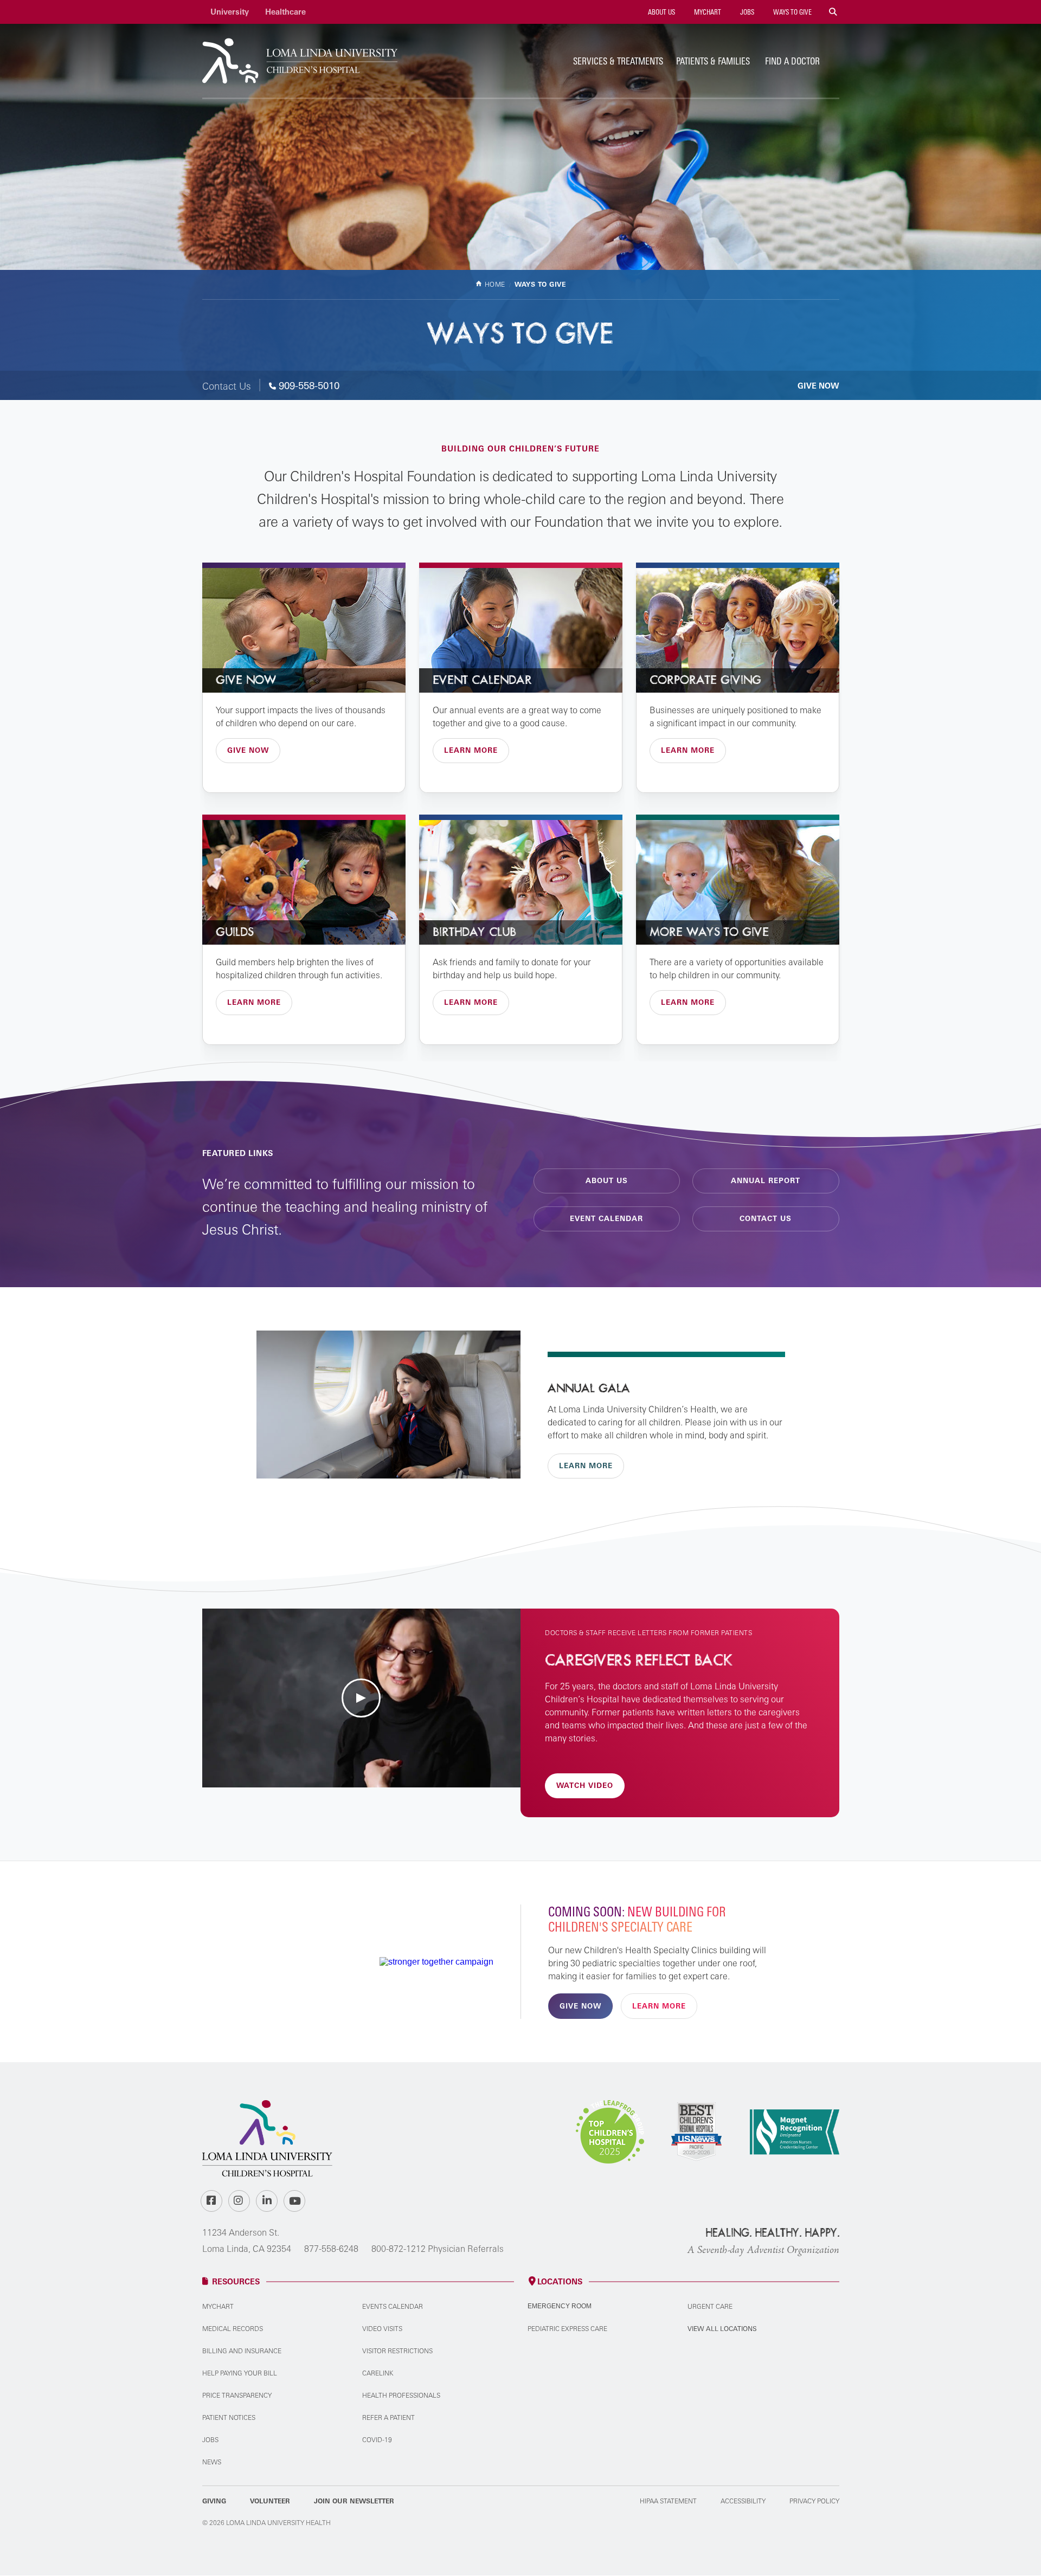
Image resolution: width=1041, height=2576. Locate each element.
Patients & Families (713, 61)
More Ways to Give (709, 932)
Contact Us (766, 1218)
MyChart (707, 12)
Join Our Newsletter (354, 2501)
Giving (214, 2501)
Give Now (818, 386)
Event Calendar (482, 680)
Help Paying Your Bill (240, 2373)
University (230, 12)
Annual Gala (589, 1389)
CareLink (378, 2373)
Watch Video (585, 1785)
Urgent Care (710, 2306)
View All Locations (722, 2329)
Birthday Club (474, 932)
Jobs (746, 12)
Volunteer (270, 2501)
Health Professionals (401, 2395)
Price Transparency (237, 2395)
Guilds (235, 932)
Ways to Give (792, 12)
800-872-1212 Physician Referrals (438, 2249)
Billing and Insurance (242, 2351)
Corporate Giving (705, 680)
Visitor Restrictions (397, 2351)
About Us (661, 12)
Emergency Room (560, 2306)
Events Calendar (393, 2306)
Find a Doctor (792, 61)
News (212, 2462)
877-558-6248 (331, 2249)
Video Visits (382, 2329)
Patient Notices (229, 2417)
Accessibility (743, 2501)
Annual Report (766, 1180)
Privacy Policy (814, 2501)
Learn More (471, 750)
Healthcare (285, 12)
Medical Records (233, 2329)
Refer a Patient (388, 2417)
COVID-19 (377, 2440)
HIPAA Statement (668, 2501)
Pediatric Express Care (567, 2329)
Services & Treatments (618, 61)
